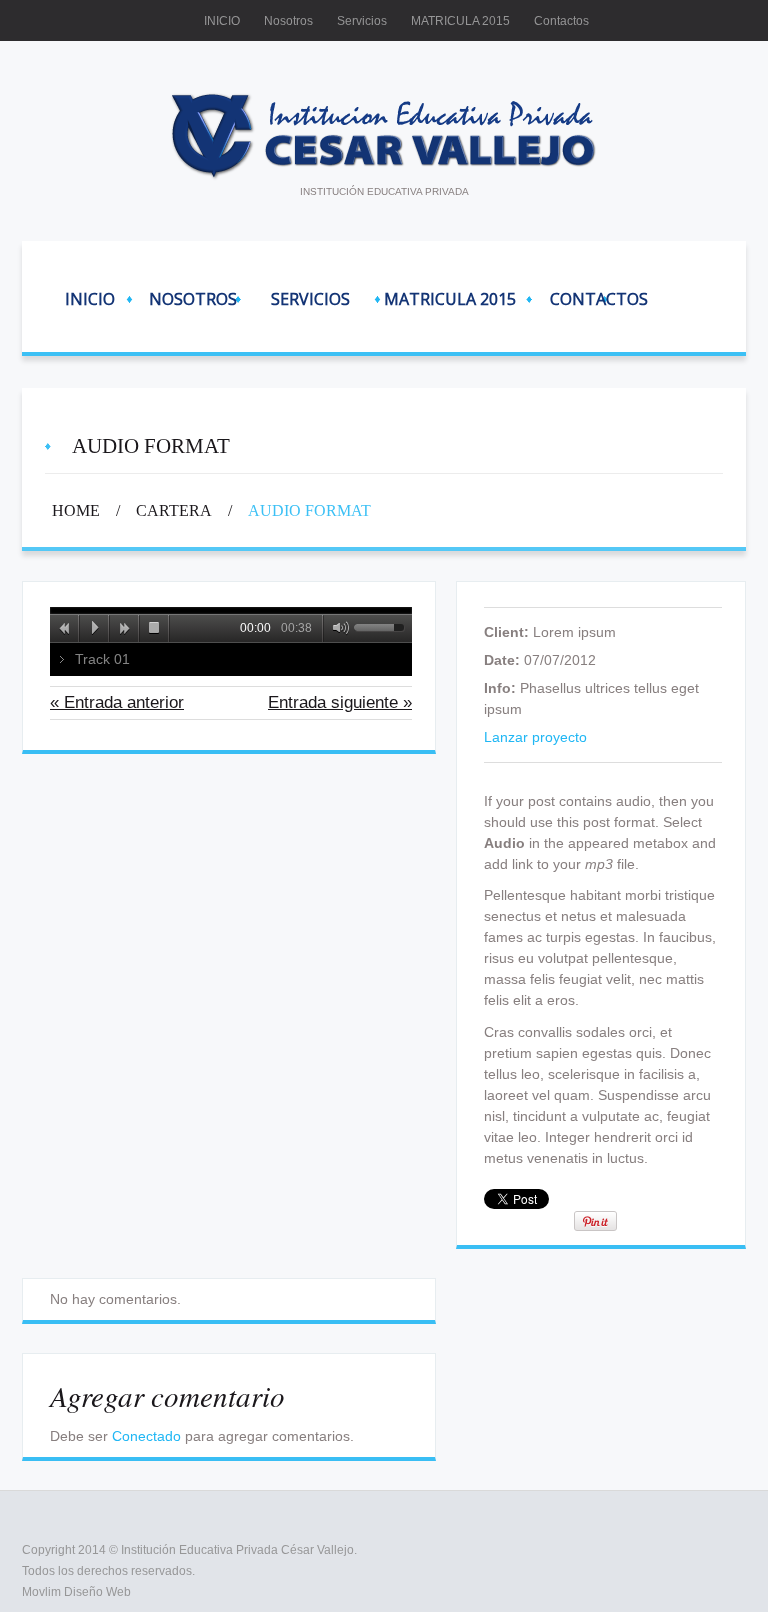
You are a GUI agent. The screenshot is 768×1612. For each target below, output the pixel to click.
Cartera (174, 510)
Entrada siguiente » (340, 702)
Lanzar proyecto (535, 737)
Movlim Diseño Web (76, 1592)
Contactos (561, 21)
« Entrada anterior (117, 702)
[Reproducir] (95, 628)
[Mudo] (337, 628)
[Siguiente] (125, 628)
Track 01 (102, 659)
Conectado (146, 1436)
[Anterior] (65, 628)
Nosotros (288, 21)
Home (76, 510)
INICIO (222, 21)
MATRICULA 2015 (460, 21)
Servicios (362, 21)
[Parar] (155, 628)
